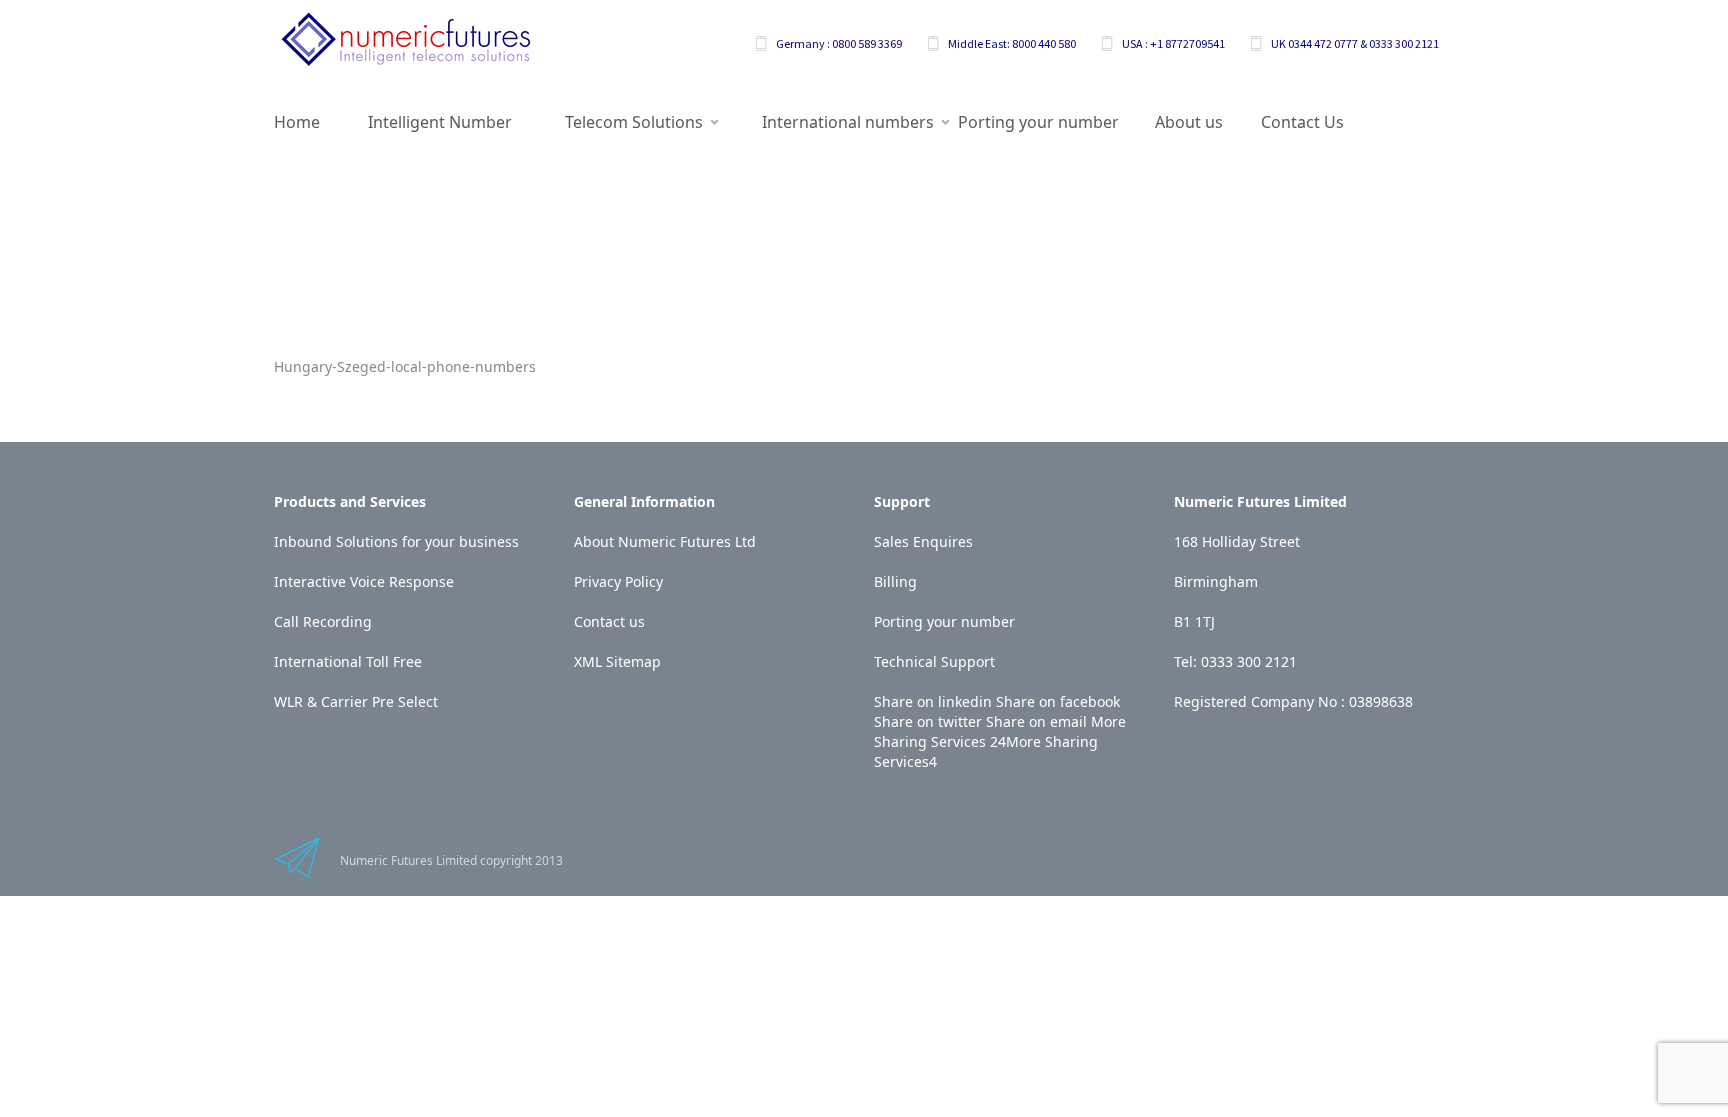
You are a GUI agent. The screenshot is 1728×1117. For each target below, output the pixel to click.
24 (998, 741)
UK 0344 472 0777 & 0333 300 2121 (1355, 43)
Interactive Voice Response (364, 581)
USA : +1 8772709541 (1173, 43)
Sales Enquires (923, 541)
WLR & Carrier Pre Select (356, 701)
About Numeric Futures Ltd (665, 541)
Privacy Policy (618, 581)
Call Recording (323, 621)
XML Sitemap (617, 661)
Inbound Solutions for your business (396, 541)
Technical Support (934, 661)
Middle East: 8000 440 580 (1012, 43)
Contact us (609, 621)
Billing (895, 581)
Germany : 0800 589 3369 (839, 43)
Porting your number (944, 621)
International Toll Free (348, 661)
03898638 (1381, 701)
